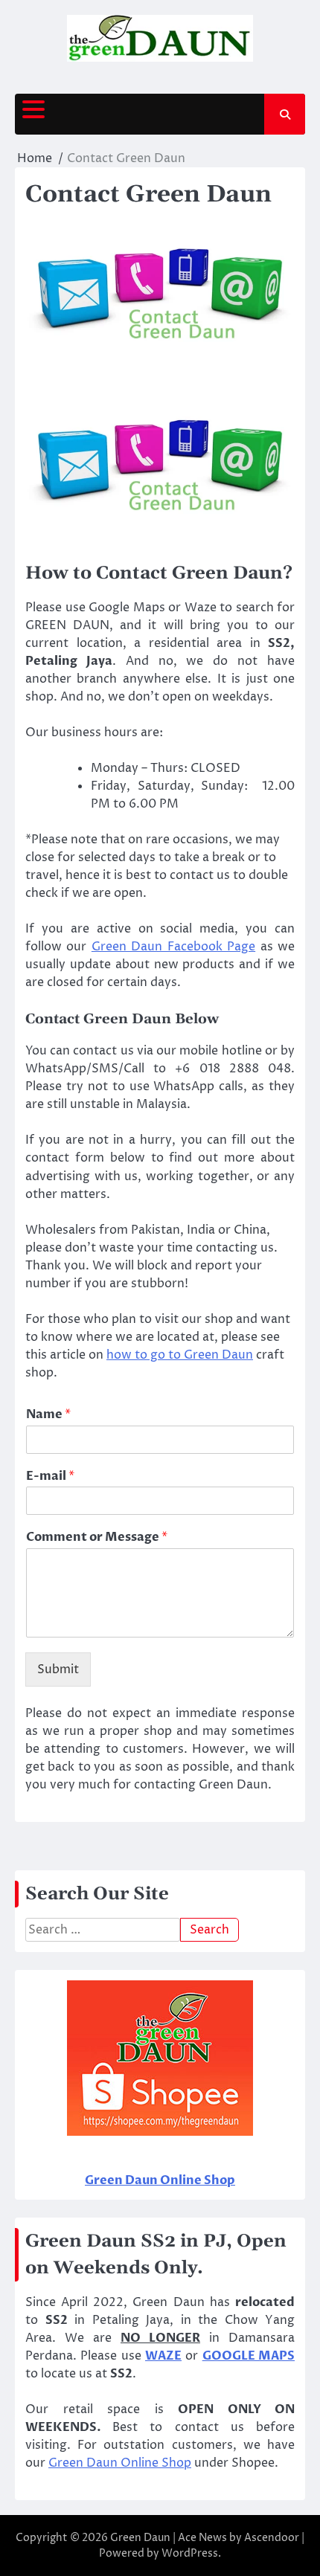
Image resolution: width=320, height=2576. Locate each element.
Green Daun (140, 2538)
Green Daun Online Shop (120, 2463)
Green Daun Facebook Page (173, 947)
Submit (58, 1669)
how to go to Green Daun (180, 1355)
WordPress (190, 2553)
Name (48, 1415)
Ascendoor (272, 2538)
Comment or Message (97, 1537)
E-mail (50, 1477)
